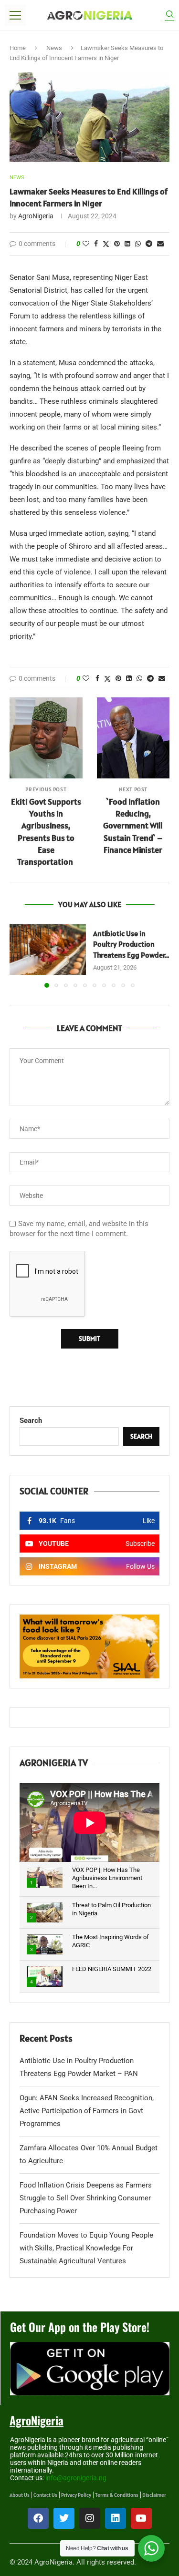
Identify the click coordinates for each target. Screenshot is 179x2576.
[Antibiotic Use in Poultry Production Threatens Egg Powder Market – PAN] (48, 950)
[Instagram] (90, 2518)
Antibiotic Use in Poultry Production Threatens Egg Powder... (131, 944)
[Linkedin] (116, 2518)
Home (18, 48)
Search (31, 1421)
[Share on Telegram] (149, 244)
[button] (18, 955)
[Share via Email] (160, 244)
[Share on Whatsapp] (138, 244)
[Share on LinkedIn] (127, 244)
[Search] (169, 15)
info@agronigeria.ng (76, 2478)
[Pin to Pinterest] (117, 244)
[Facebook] (38, 2518)
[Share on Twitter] (106, 244)
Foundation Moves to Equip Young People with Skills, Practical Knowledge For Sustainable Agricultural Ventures (86, 2248)
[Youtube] (141, 2518)
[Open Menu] (15, 15)
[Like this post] (86, 244)
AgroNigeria (36, 216)
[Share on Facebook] (96, 244)
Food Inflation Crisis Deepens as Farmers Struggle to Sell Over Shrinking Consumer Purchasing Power (86, 2198)
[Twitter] (64, 2518)
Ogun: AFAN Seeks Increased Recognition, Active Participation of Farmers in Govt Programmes (87, 2111)
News (54, 48)
